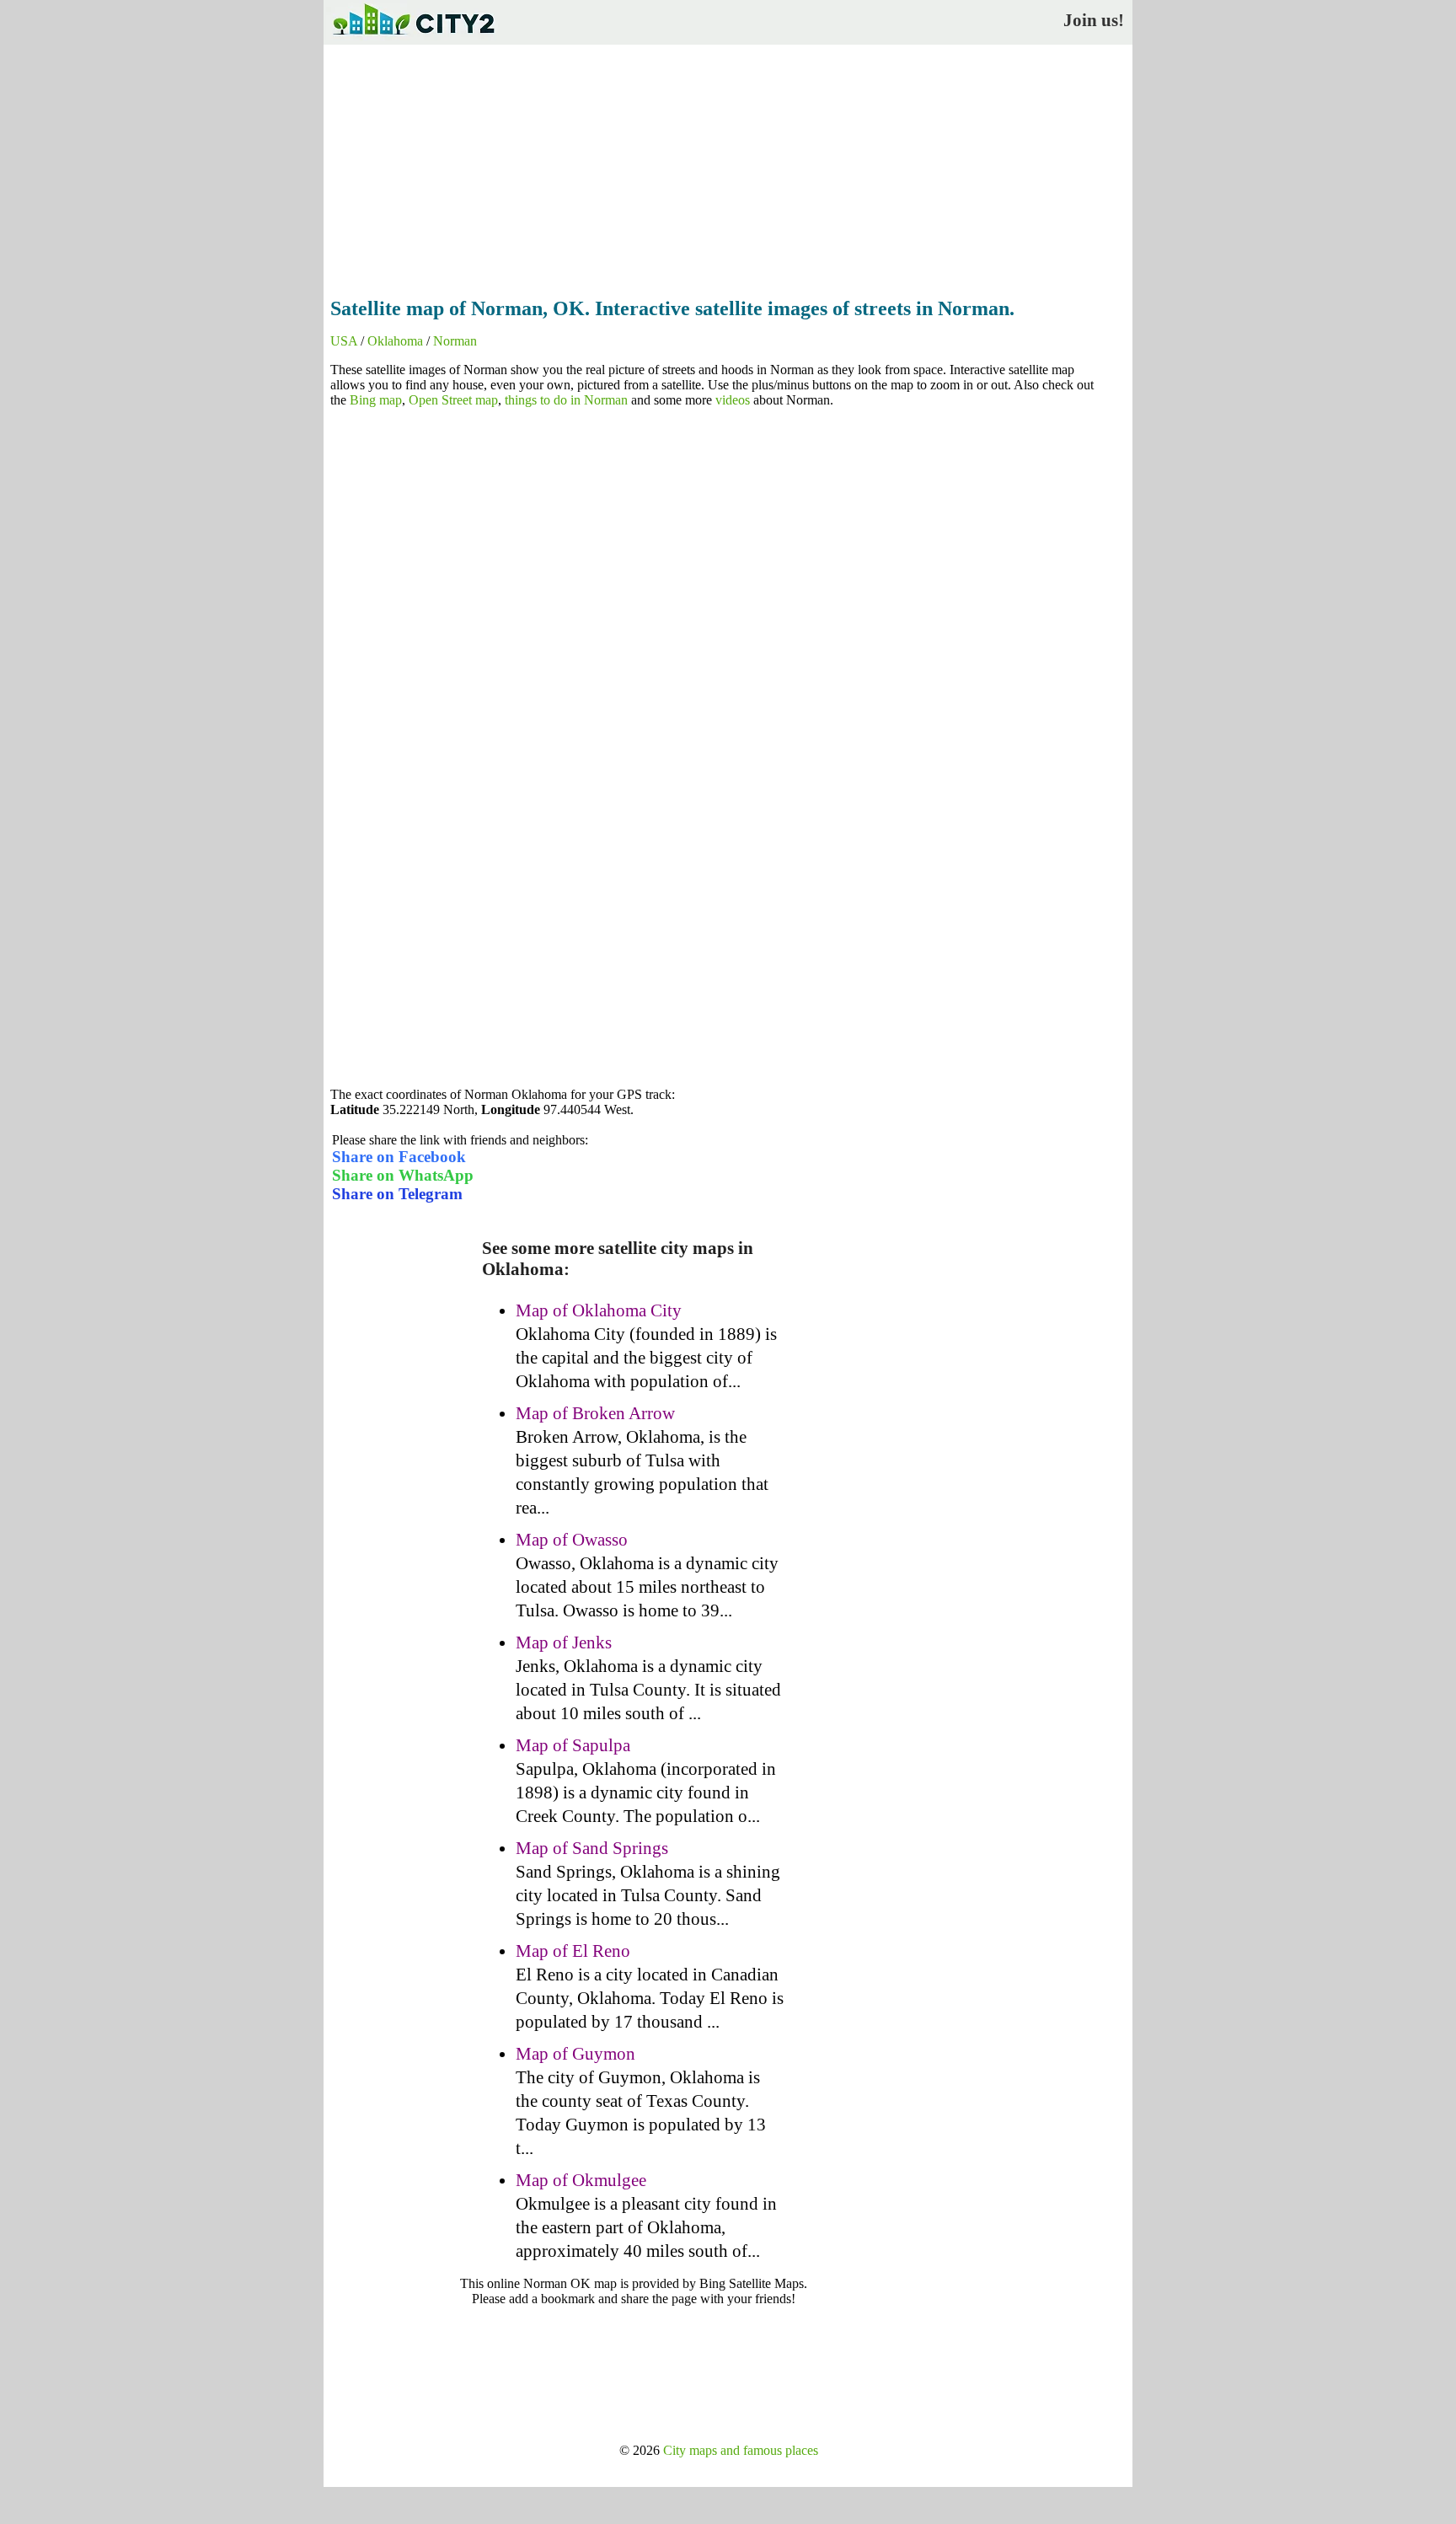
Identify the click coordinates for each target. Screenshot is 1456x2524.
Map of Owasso (572, 1540)
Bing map (376, 400)
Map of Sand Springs (592, 1848)
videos (733, 400)
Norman (455, 341)
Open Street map (453, 400)
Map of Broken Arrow (595, 1413)
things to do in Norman (566, 400)
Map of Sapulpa (573, 1745)
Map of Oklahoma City (599, 1310)
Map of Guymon (575, 2054)
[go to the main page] (413, 38)
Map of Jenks (564, 1642)
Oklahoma (395, 341)
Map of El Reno (573, 1951)
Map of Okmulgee (581, 2180)
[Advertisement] (728, 166)
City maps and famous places (741, 2450)
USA (344, 341)
